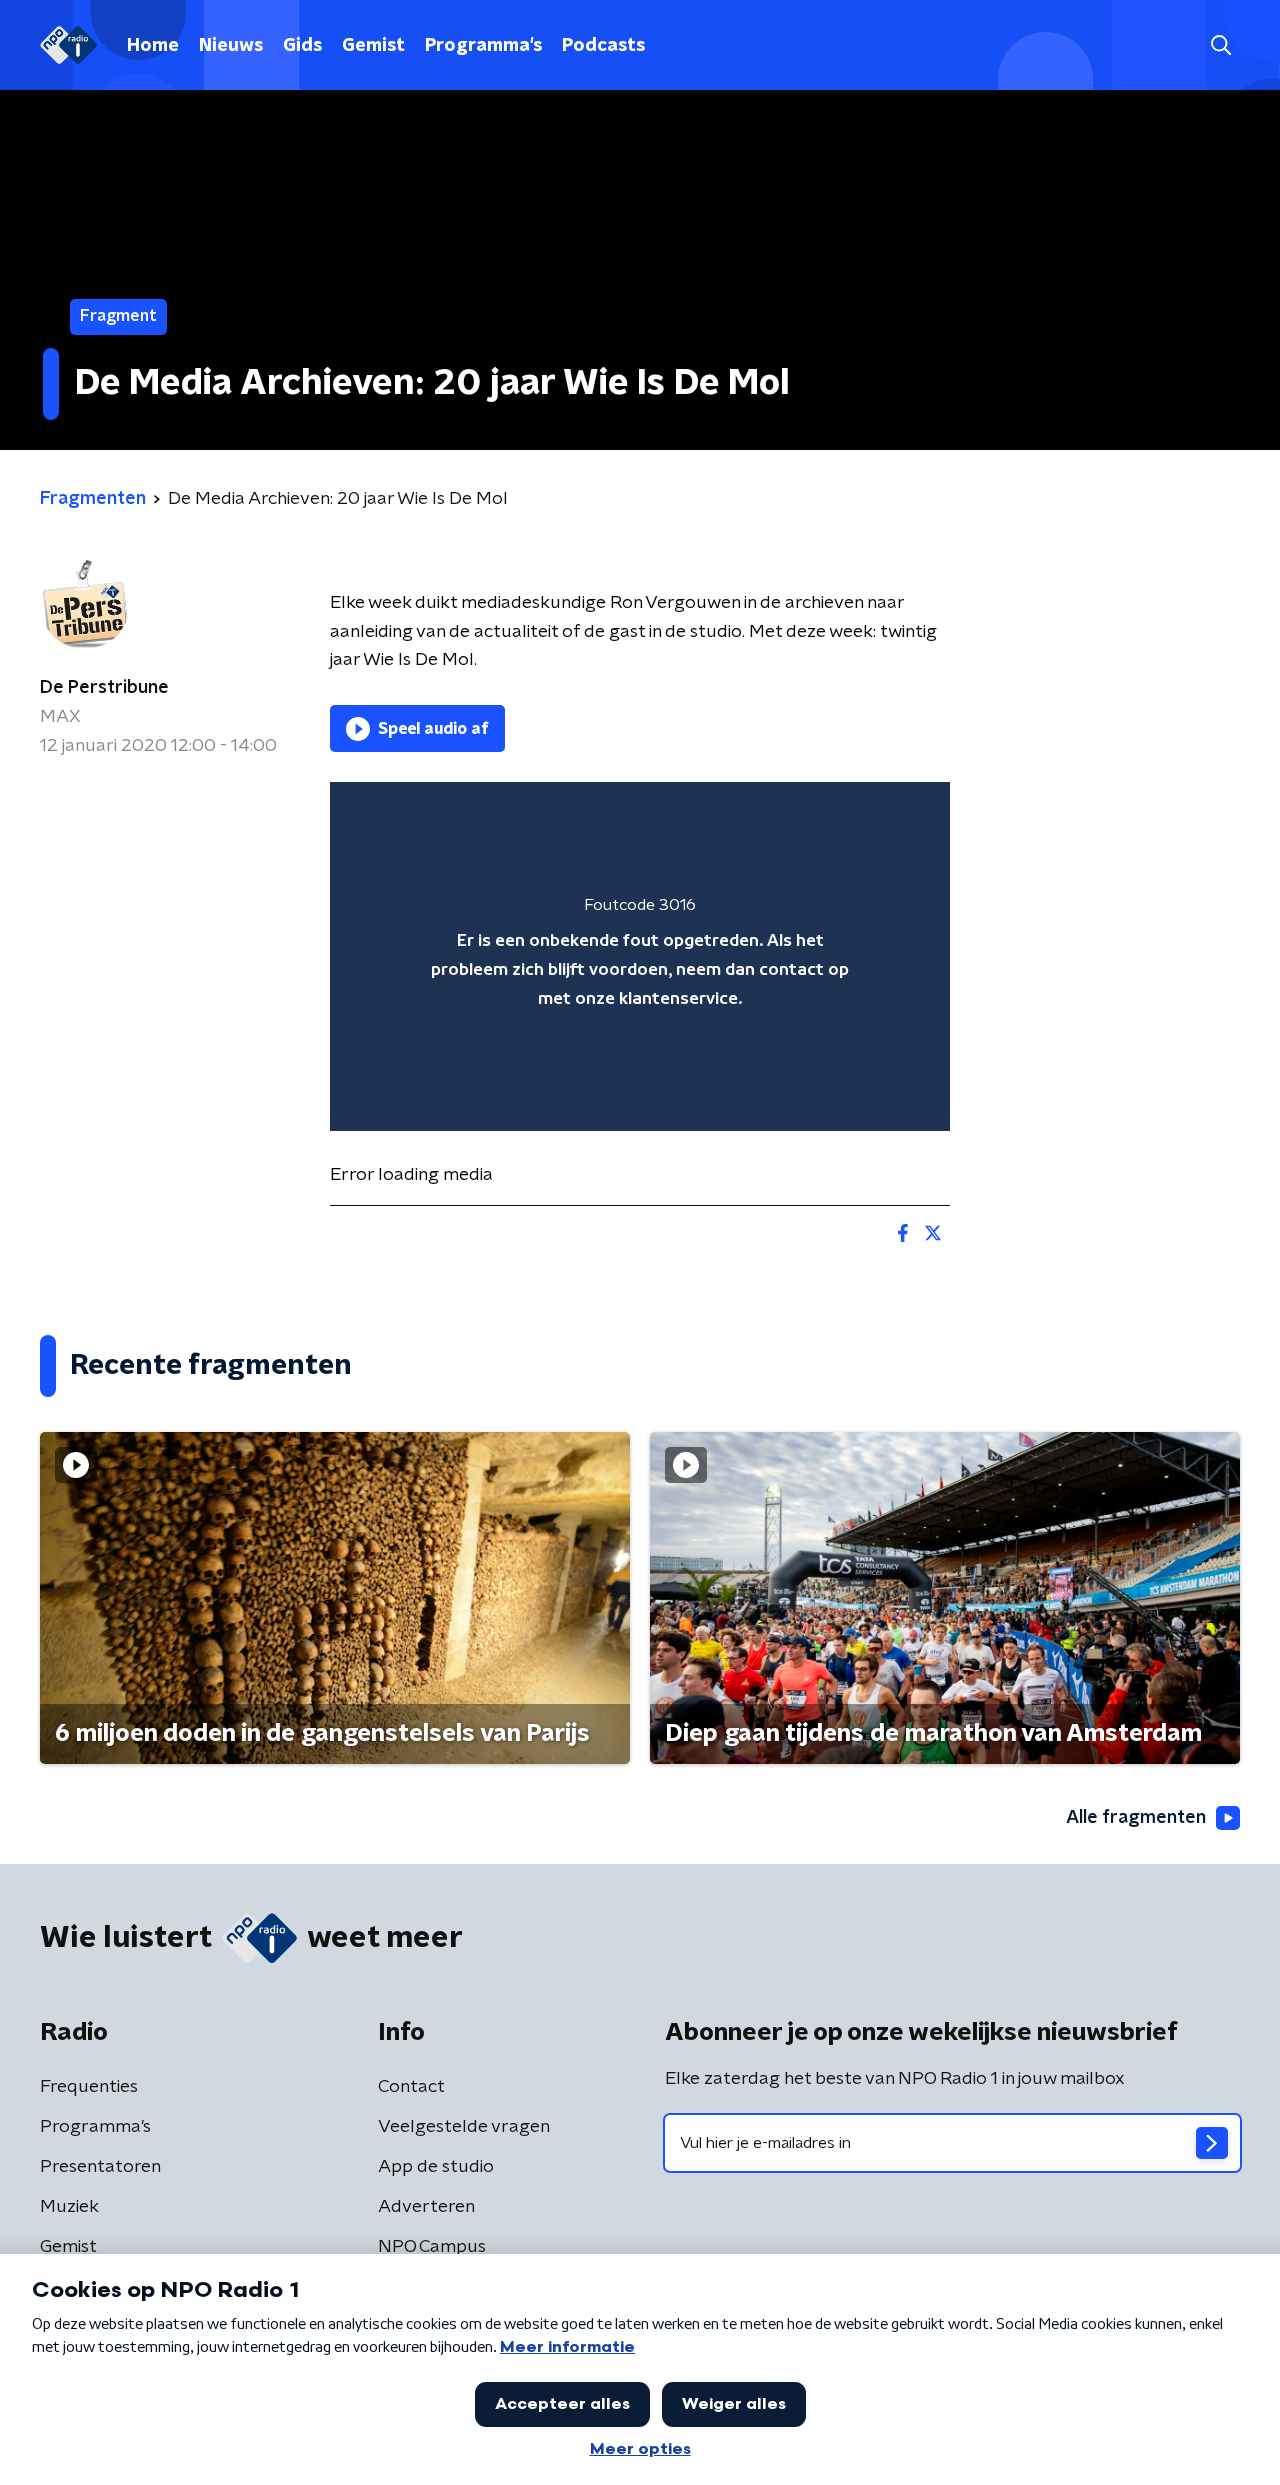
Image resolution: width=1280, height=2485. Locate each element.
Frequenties (89, 2087)
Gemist (373, 46)
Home (153, 46)
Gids (302, 46)
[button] (1220, 45)
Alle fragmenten (1136, 1818)
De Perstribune (104, 688)
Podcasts (603, 46)
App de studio (436, 2167)
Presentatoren (100, 2167)
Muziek (69, 2207)
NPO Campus (432, 2247)
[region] (640, 956)
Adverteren (426, 2207)
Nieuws (231, 46)
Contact (411, 2087)
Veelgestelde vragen (464, 2127)
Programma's (483, 46)
